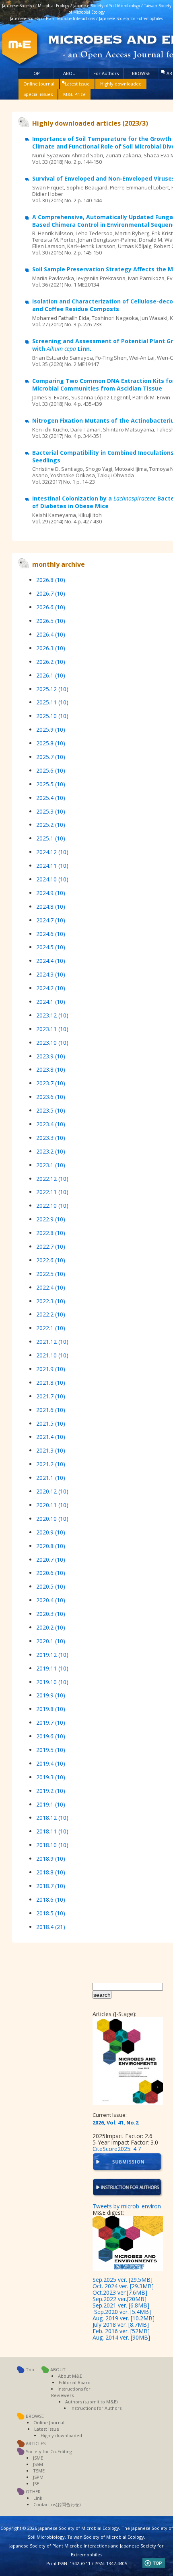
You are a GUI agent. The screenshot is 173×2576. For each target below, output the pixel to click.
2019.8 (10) (51, 1709)
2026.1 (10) (51, 675)
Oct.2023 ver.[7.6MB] (120, 2292)
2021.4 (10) (51, 1437)
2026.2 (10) (51, 662)
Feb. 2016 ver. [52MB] (121, 2331)
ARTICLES (36, 2443)
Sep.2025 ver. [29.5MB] (123, 2280)
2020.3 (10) (51, 1614)
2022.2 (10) (51, 1314)
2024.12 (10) (52, 852)
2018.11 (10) (52, 1831)
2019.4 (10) (51, 1763)
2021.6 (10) (51, 1410)
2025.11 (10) (52, 702)
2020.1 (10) (51, 1641)
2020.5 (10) (51, 1586)
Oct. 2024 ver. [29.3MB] (123, 2286)
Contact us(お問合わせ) (57, 2504)
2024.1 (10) (51, 1002)
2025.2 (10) (51, 825)
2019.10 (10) (52, 1682)
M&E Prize (74, 94)
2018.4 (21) (51, 1927)
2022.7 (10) (51, 1246)
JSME (38, 2458)
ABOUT (71, 73)
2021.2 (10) (51, 1464)
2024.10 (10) (52, 879)
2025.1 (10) (51, 838)
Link (38, 2498)
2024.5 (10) (51, 947)
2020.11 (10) (52, 1505)
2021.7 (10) (51, 1396)
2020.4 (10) (51, 1600)
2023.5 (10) (51, 1110)
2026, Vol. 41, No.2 (115, 2122)
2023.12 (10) (52, 1015)
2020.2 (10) (51, 1627)
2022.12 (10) (52, 1179)
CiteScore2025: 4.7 (117, 2149)
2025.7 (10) (51, 757)
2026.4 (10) (51, 634)
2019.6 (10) (51, 1736)
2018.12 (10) (52, 1818)
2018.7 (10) (51, 1886)
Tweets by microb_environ (127, 2206)
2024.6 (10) (51, 934)
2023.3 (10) (51, 1138)
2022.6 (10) (51, 1260)
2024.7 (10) (51, 920)
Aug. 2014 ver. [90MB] (121, 2337)
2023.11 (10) (52, 1029)
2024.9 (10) (51, 893)
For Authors (106, 73)
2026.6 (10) (51, 607)
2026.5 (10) (51, 621)
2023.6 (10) (51, 1097)
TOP (35, 73)
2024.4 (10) (51, 961)
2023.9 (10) (51, 1056)
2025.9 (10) (51, 729)
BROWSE (141, 73)
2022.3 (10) (51, 1301)
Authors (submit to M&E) (91, 2402)
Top (30, 2369)
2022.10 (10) (52, 1206)
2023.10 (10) (52, 1043)
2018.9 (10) (51, 1859)
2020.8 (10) (51, 1546)
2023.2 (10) (51, 1151)
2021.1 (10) (51, 1478)
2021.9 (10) (51, 1369)
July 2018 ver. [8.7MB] (121, 2325)
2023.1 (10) (51, 1165)
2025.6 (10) (51, 770)
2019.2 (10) (51, 1791)
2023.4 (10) (51, 1124)
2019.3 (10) (51, 1777)
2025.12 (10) (52, 689)
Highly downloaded (121, 84)
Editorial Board (75, 2382)
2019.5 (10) (51, 1750)
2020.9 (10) (51, 1532)
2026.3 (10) (51, 648)
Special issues (38, 94)
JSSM (38, 2464)
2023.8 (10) (51, 1069)
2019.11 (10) (52, 1668)
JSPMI (39, 2477)
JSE (36, 2483)
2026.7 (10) (51, 593)
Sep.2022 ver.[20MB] (119, 2299)
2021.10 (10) (52, 1355)
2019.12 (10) (52, 1655)
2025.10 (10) (52, 716)
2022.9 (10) (51, 1219)
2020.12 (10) (52, 1491)
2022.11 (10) (52, 1192)
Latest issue (77, 84)
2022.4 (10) (51, 1287)
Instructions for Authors (96, 2408)
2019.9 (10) (51, 1695)
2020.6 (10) (51, 1573)
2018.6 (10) (51, 1899)
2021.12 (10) (52, 1342)
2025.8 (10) (51, 743)
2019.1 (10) (51, 1804)
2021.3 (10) (51, 1450)
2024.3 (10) (51, 974)
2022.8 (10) (51, 1233)
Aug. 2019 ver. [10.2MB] (124, 2318)
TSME (39, 2471)
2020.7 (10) (51, 1560)
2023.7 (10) (51, 1083)
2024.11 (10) (52, 866)
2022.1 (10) (51, 1328)
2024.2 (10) (51, 988)
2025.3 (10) (51, 811)
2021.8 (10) (51, 1383)
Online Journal (39, 84)
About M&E (70, 2376)
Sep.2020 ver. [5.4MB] (123, 2312)
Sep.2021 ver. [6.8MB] (121, 2305)
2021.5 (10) (51, 1423)
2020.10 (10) (52, 1519)
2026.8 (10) (51, 580)
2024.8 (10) (51, 906)
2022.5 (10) (51, 1274)
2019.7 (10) (51, 1722)
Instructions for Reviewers (71, 2392)
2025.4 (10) (51, 798)
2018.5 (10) (51, 1913)
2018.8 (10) (51, 1872)
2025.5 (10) (51, 784)
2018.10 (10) (52, 1845)
